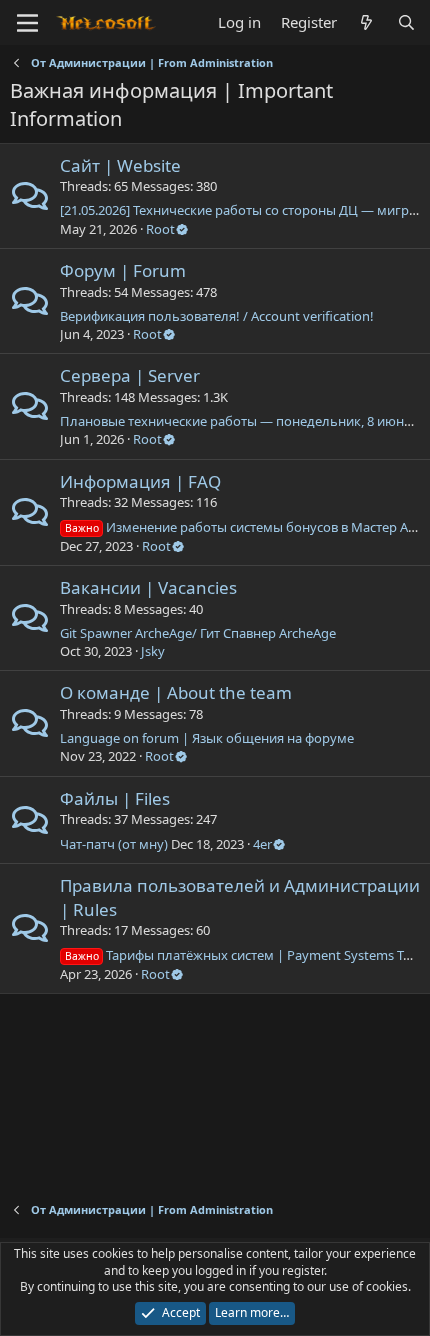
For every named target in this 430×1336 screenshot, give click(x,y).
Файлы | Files (115, 798)
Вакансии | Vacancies (148, 587)
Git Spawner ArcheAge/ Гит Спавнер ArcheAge (198, 633)
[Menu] (27, 23)
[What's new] (366, 22)
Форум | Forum (123, 270)
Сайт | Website (120, 165)
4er (262, 844)
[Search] (406, 22)
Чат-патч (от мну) (114, 844)
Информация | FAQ (140, 481)
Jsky (153, 651)
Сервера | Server (130, 375)
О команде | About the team (176, 692)
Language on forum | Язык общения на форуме (207, 738)
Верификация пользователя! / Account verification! (217, 316)
